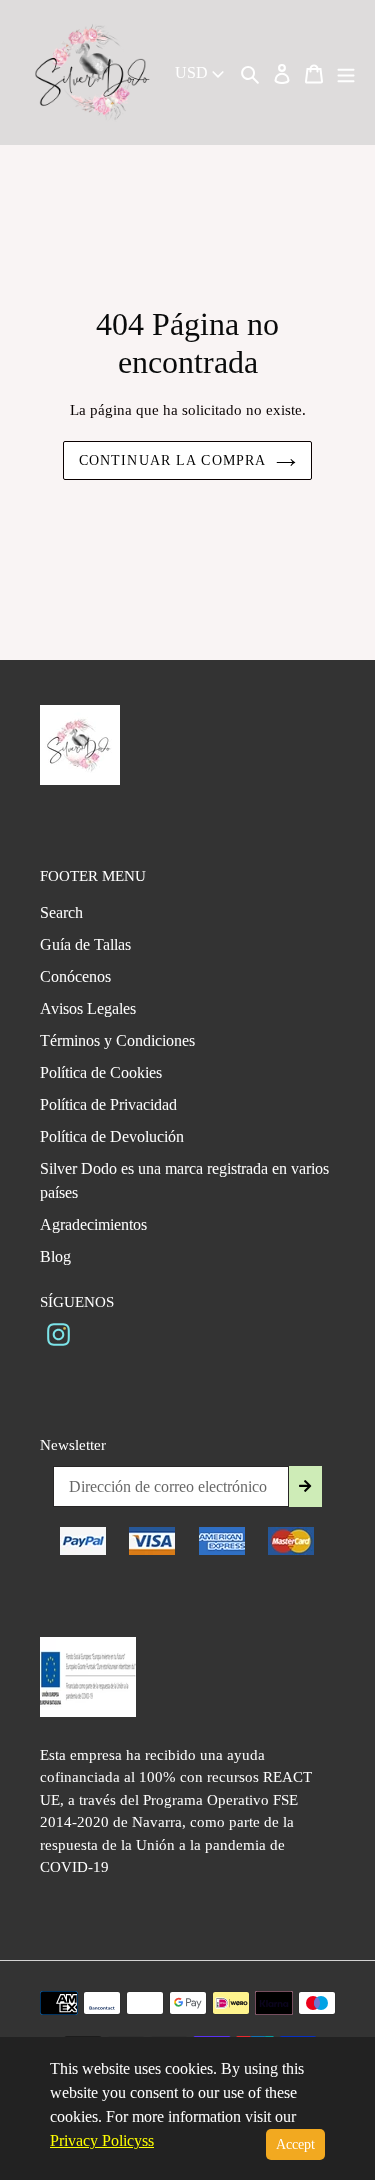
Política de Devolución (112, 1136)
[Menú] (346, 73)
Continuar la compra (172, 460)
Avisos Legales (88, 1008)
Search (61, 912)
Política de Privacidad (108, 1104)
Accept (295, 2144)
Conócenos (75, 976)
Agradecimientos (93, 1224)
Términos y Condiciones (117, 1040)
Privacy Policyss (102, 2140)
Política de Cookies (101, 1072)
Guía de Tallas (85, 944)
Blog (55, 1256)
